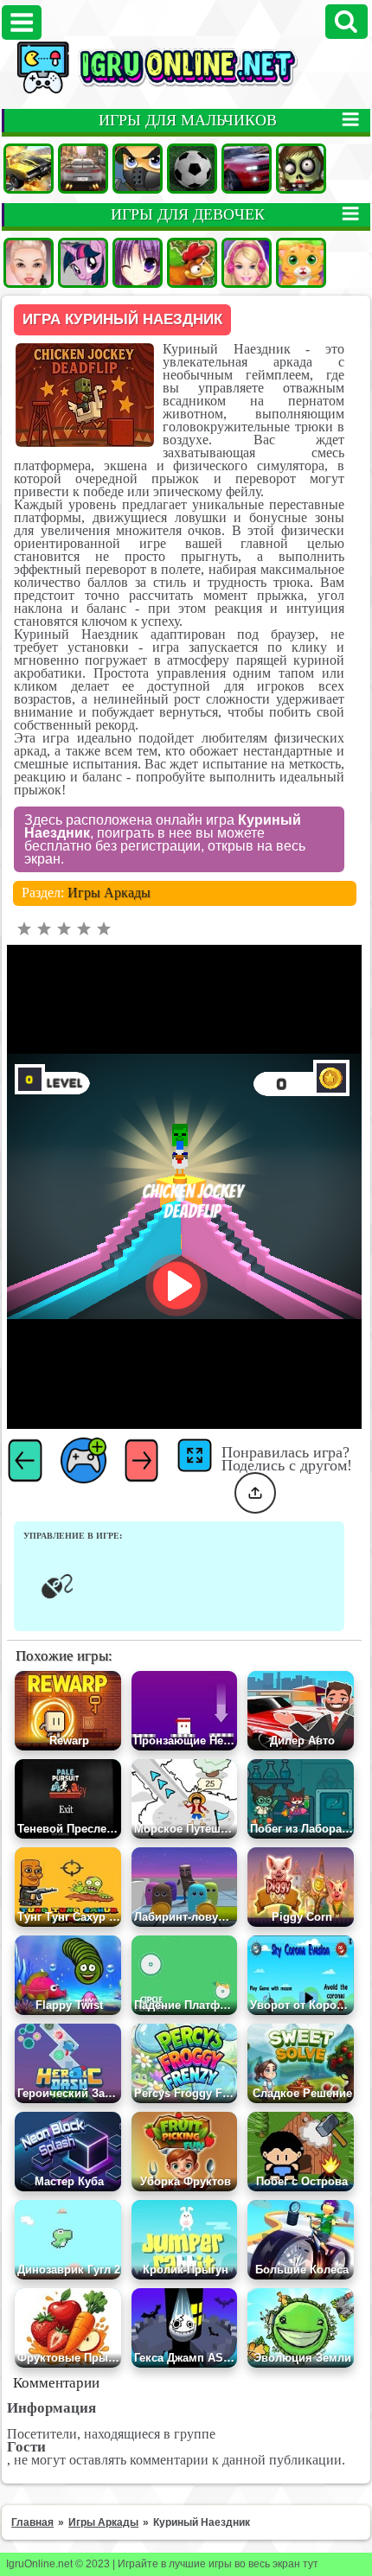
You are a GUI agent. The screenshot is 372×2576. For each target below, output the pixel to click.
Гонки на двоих (247, 169)
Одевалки (29, 263)
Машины (29, 169)
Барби (247, 263)
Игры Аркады (109, 893)
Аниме (138, 263)
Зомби (301, 169)
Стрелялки (138, 169)
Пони (83, 263)
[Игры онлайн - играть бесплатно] (186, 90)
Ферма (192, 263)
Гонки (83, 169)
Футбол (192, 169)
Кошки (301, 263)
